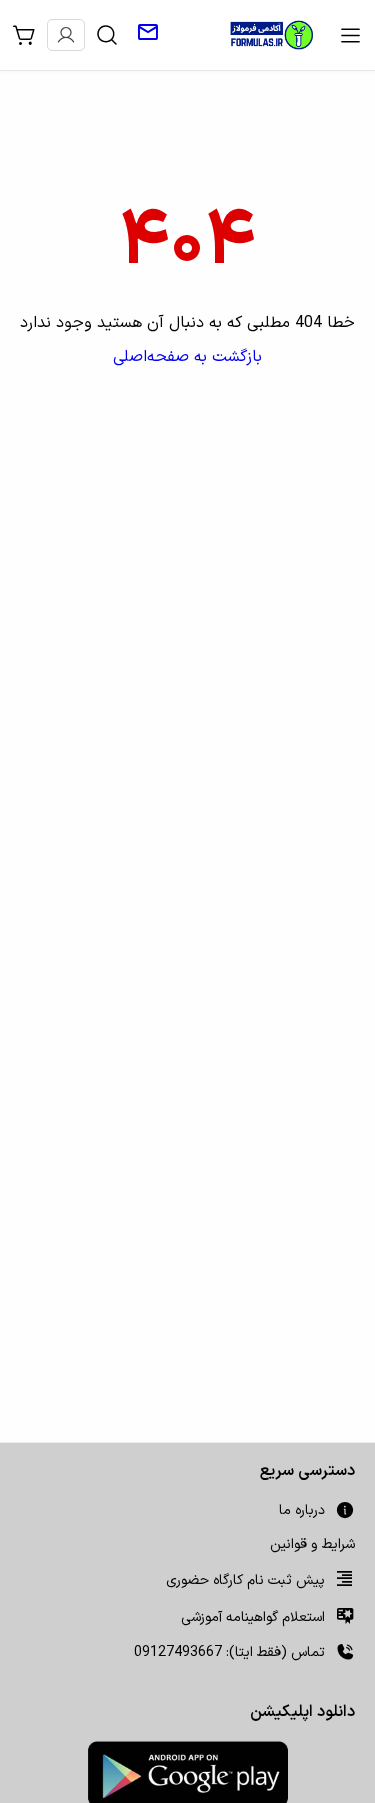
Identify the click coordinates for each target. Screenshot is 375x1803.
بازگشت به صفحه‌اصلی (187, 357)
